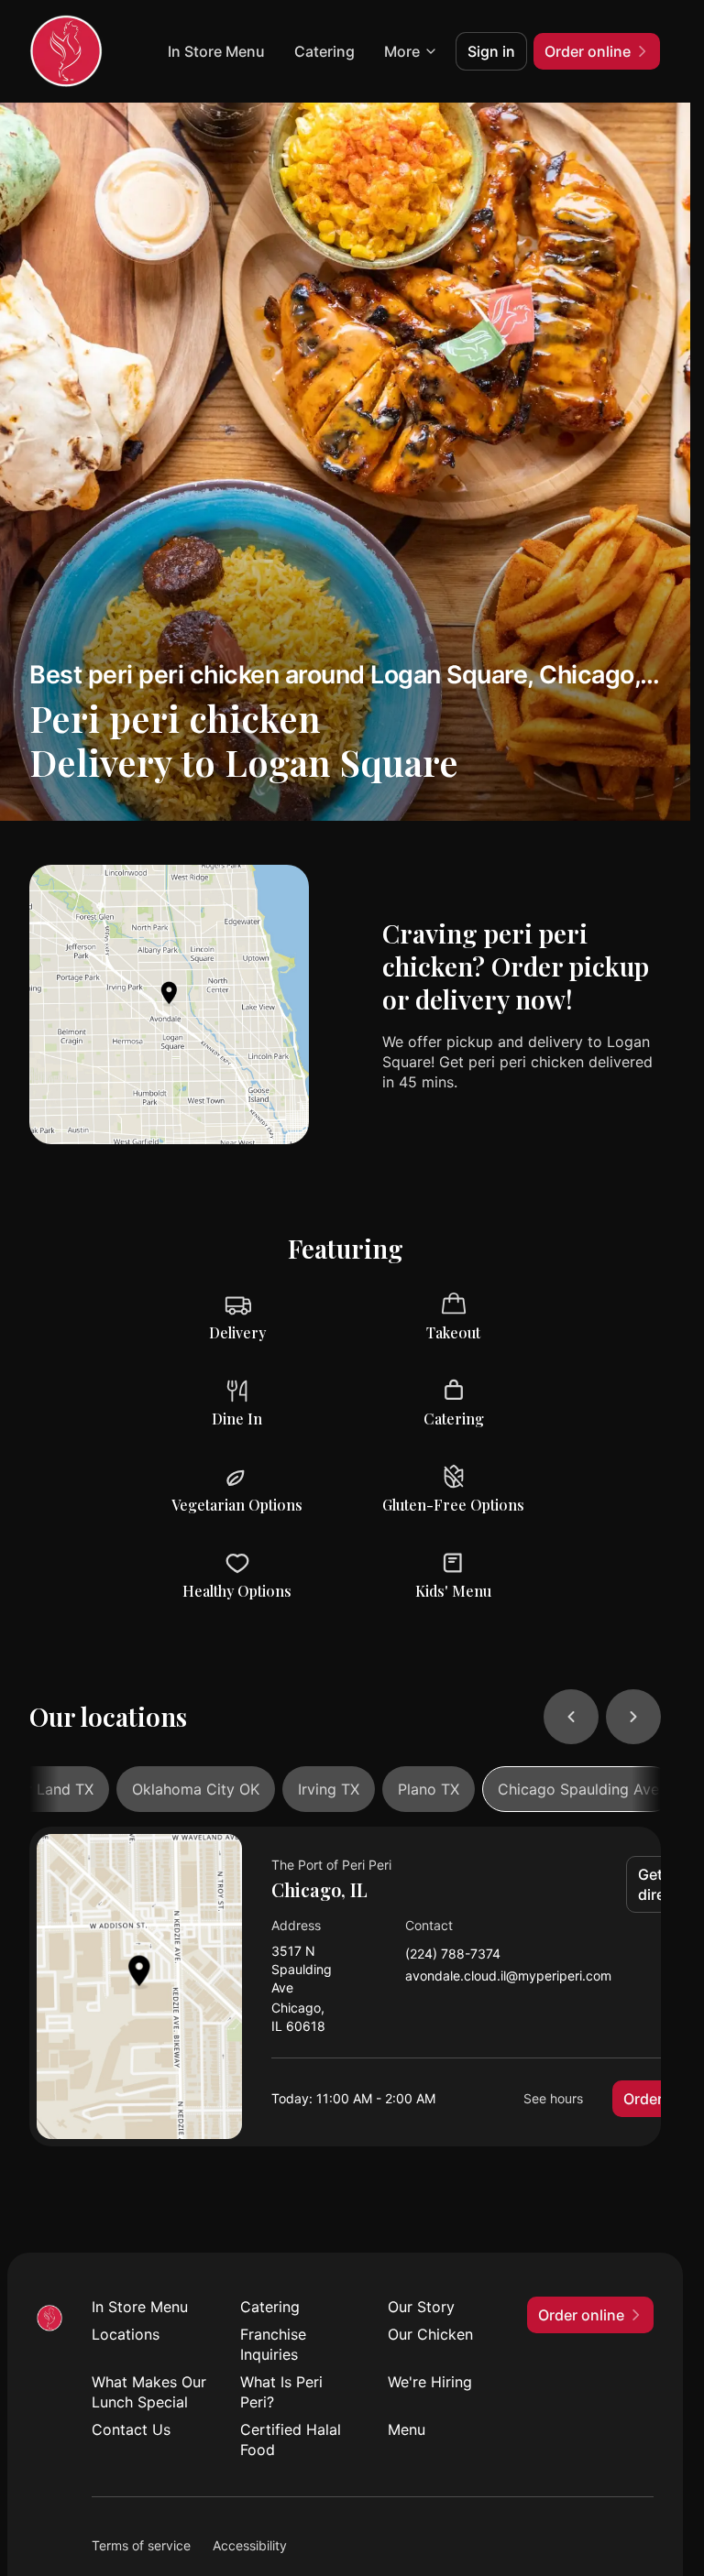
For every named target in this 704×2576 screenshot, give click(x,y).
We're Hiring (430, 2382)
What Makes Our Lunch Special (149, 2392)
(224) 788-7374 (453, 1954)
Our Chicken (430, 2334)
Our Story (421, 2307)
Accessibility (250, 2545)
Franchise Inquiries (273, 2344)
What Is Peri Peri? (281, 2392)
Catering (324, 51)
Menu (407, 2429)
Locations (126, 2334)
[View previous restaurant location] (571, 1717)
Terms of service (141, 2545)
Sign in (491, 51)
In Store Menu (216, 51)
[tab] (196, 1789)
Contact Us (131, 2429)
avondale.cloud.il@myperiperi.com (508, 1976)
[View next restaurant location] (633, 1717)
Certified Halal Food (291, 2440)
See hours (553, 2098)
